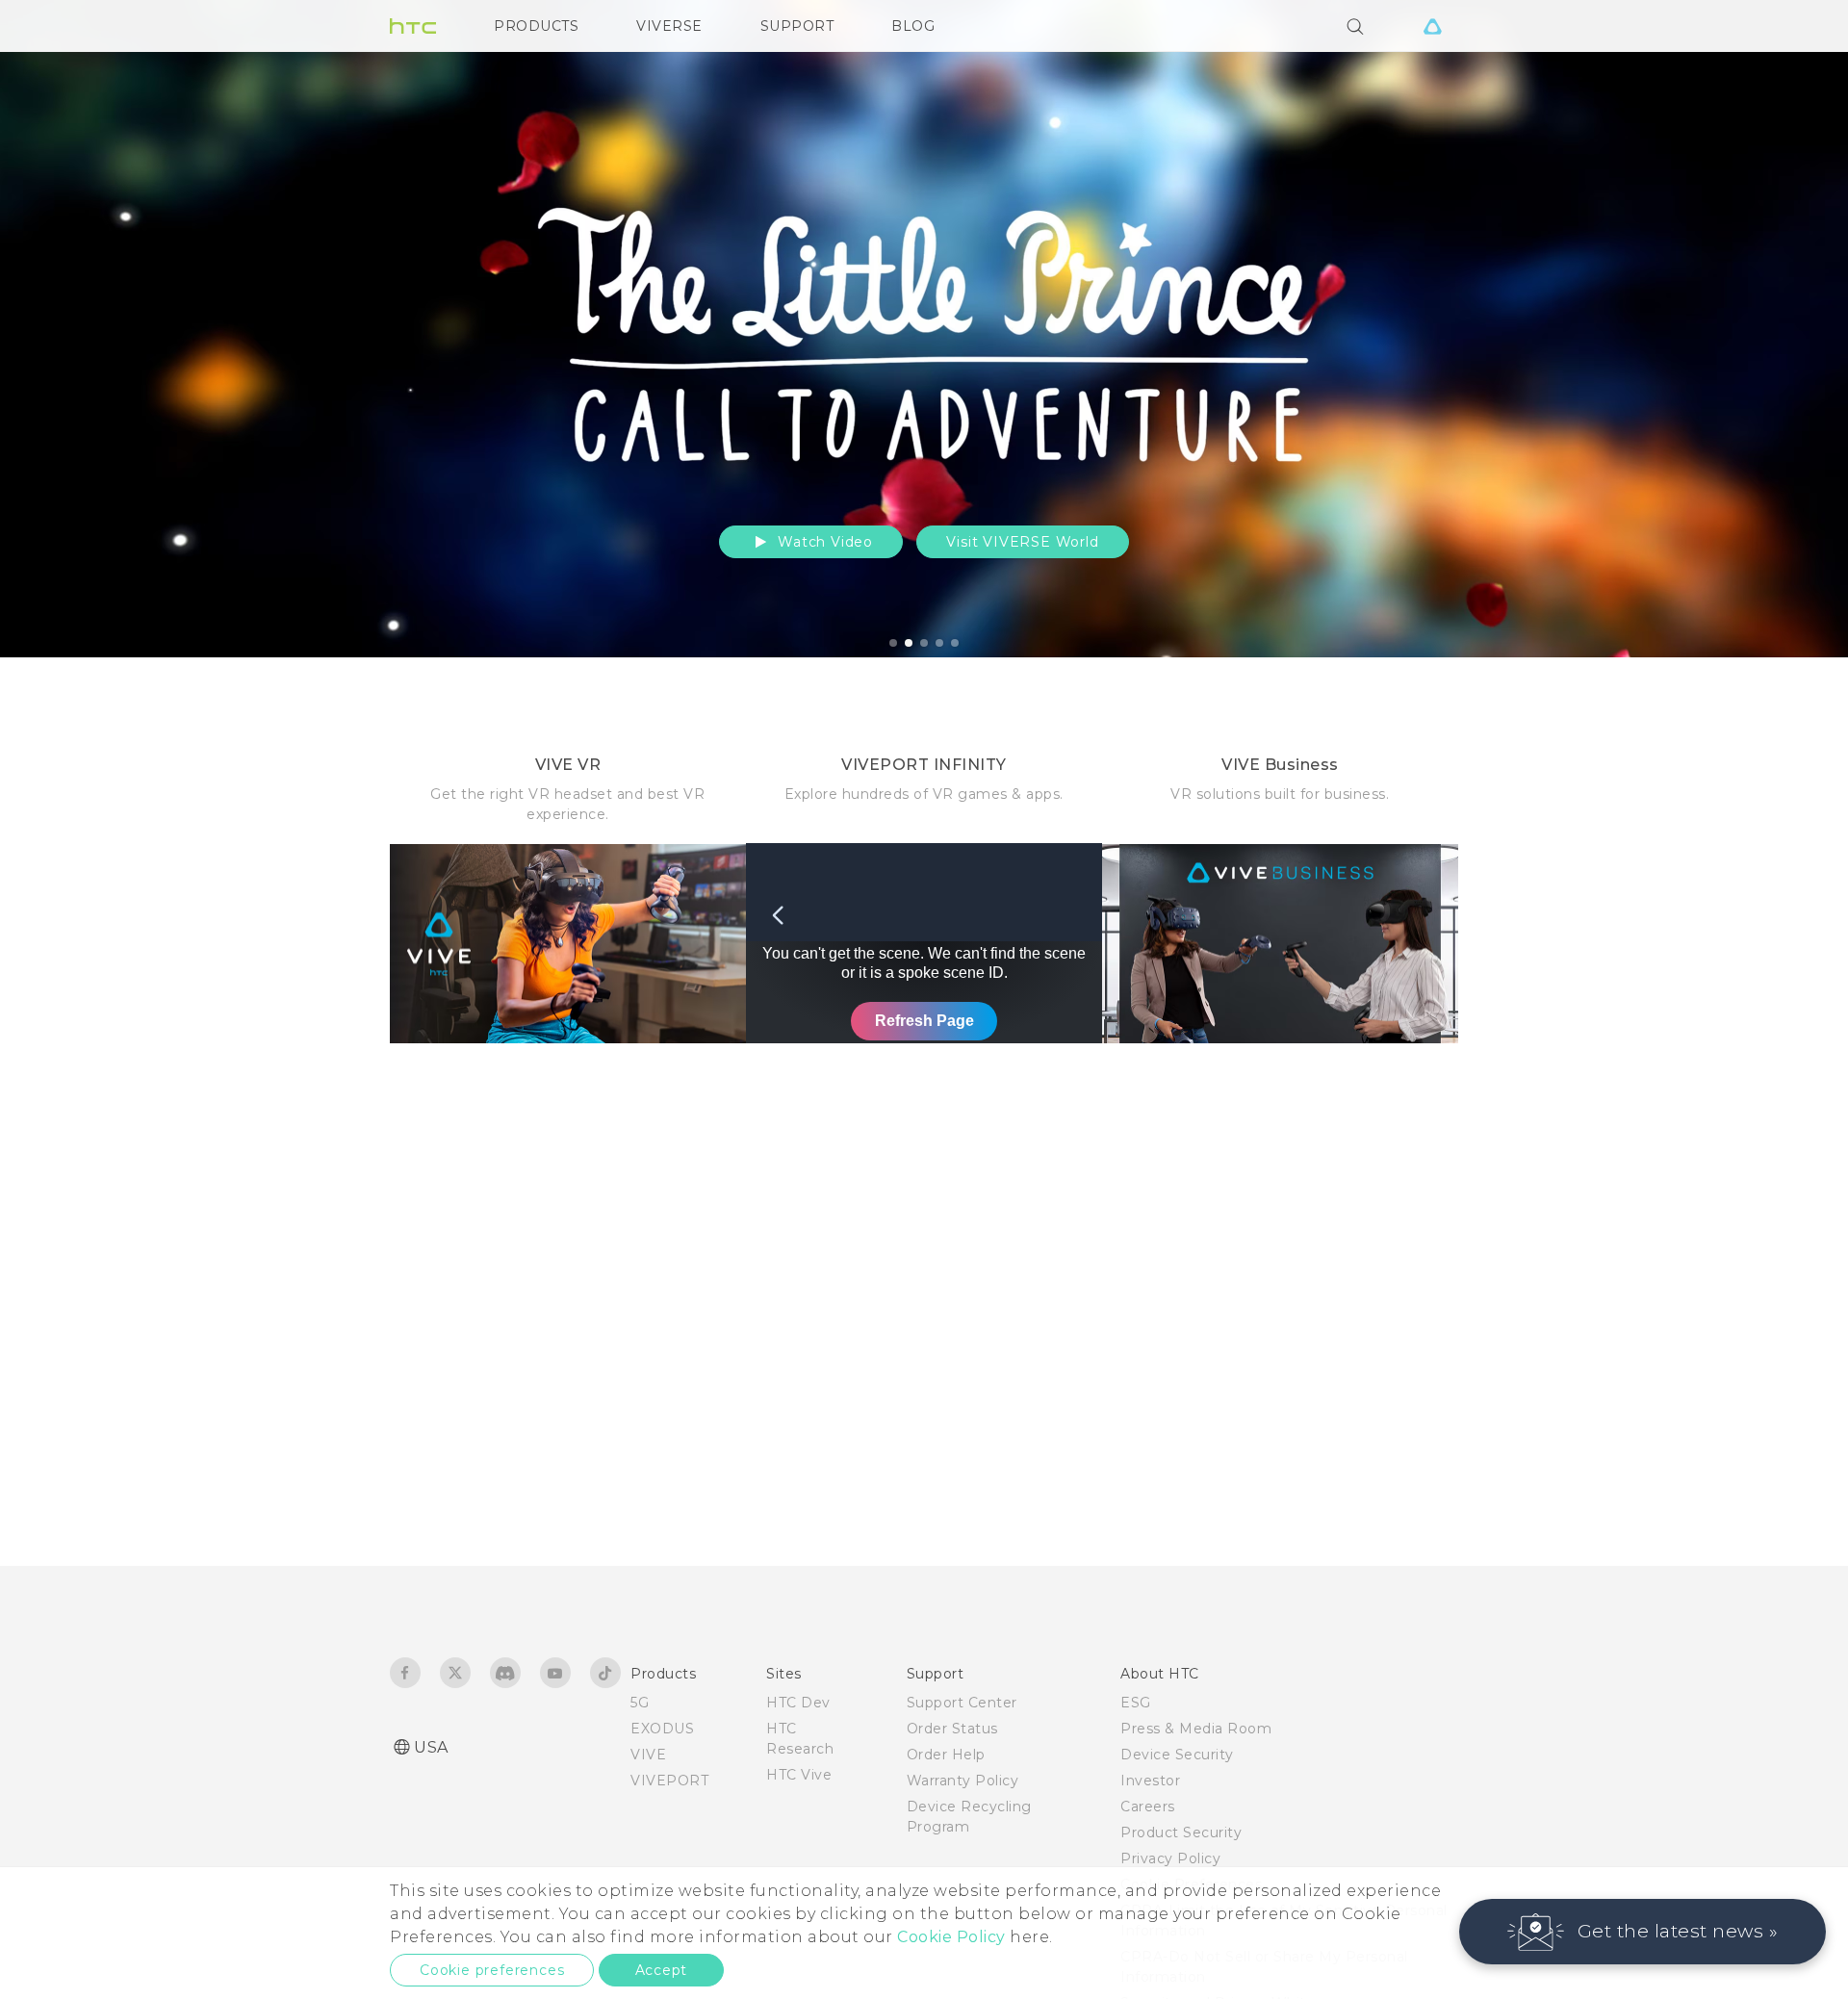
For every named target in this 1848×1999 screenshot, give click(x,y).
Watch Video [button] (823, 542)
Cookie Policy (951, 1937)
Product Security (1181, 1832)
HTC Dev (798, 1703)
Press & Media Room (1196, 1729)
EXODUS (662, 1729)
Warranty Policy (963, 1781)
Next (1792, 329)
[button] (1643, 1932)
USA (431, 1747)
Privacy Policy (1170, 1858)
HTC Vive (799, 1775)
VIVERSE (669, 26)
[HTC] (413, 26)
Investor (1150, 1781)
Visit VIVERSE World (1022, 542)
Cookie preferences (492, 1970)
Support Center (962, 1703)
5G (640, 1703)
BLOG (913, 26)
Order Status (952, 1729)
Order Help (946, 1755)
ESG (1136, 1703)
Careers (1148, 1807)
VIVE (648, 1755)
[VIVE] (1432, 26)
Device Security (1177, 1755)
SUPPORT (797, 26)
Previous (53, 329)
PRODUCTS (536, 26)
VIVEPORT (669, 1781)
